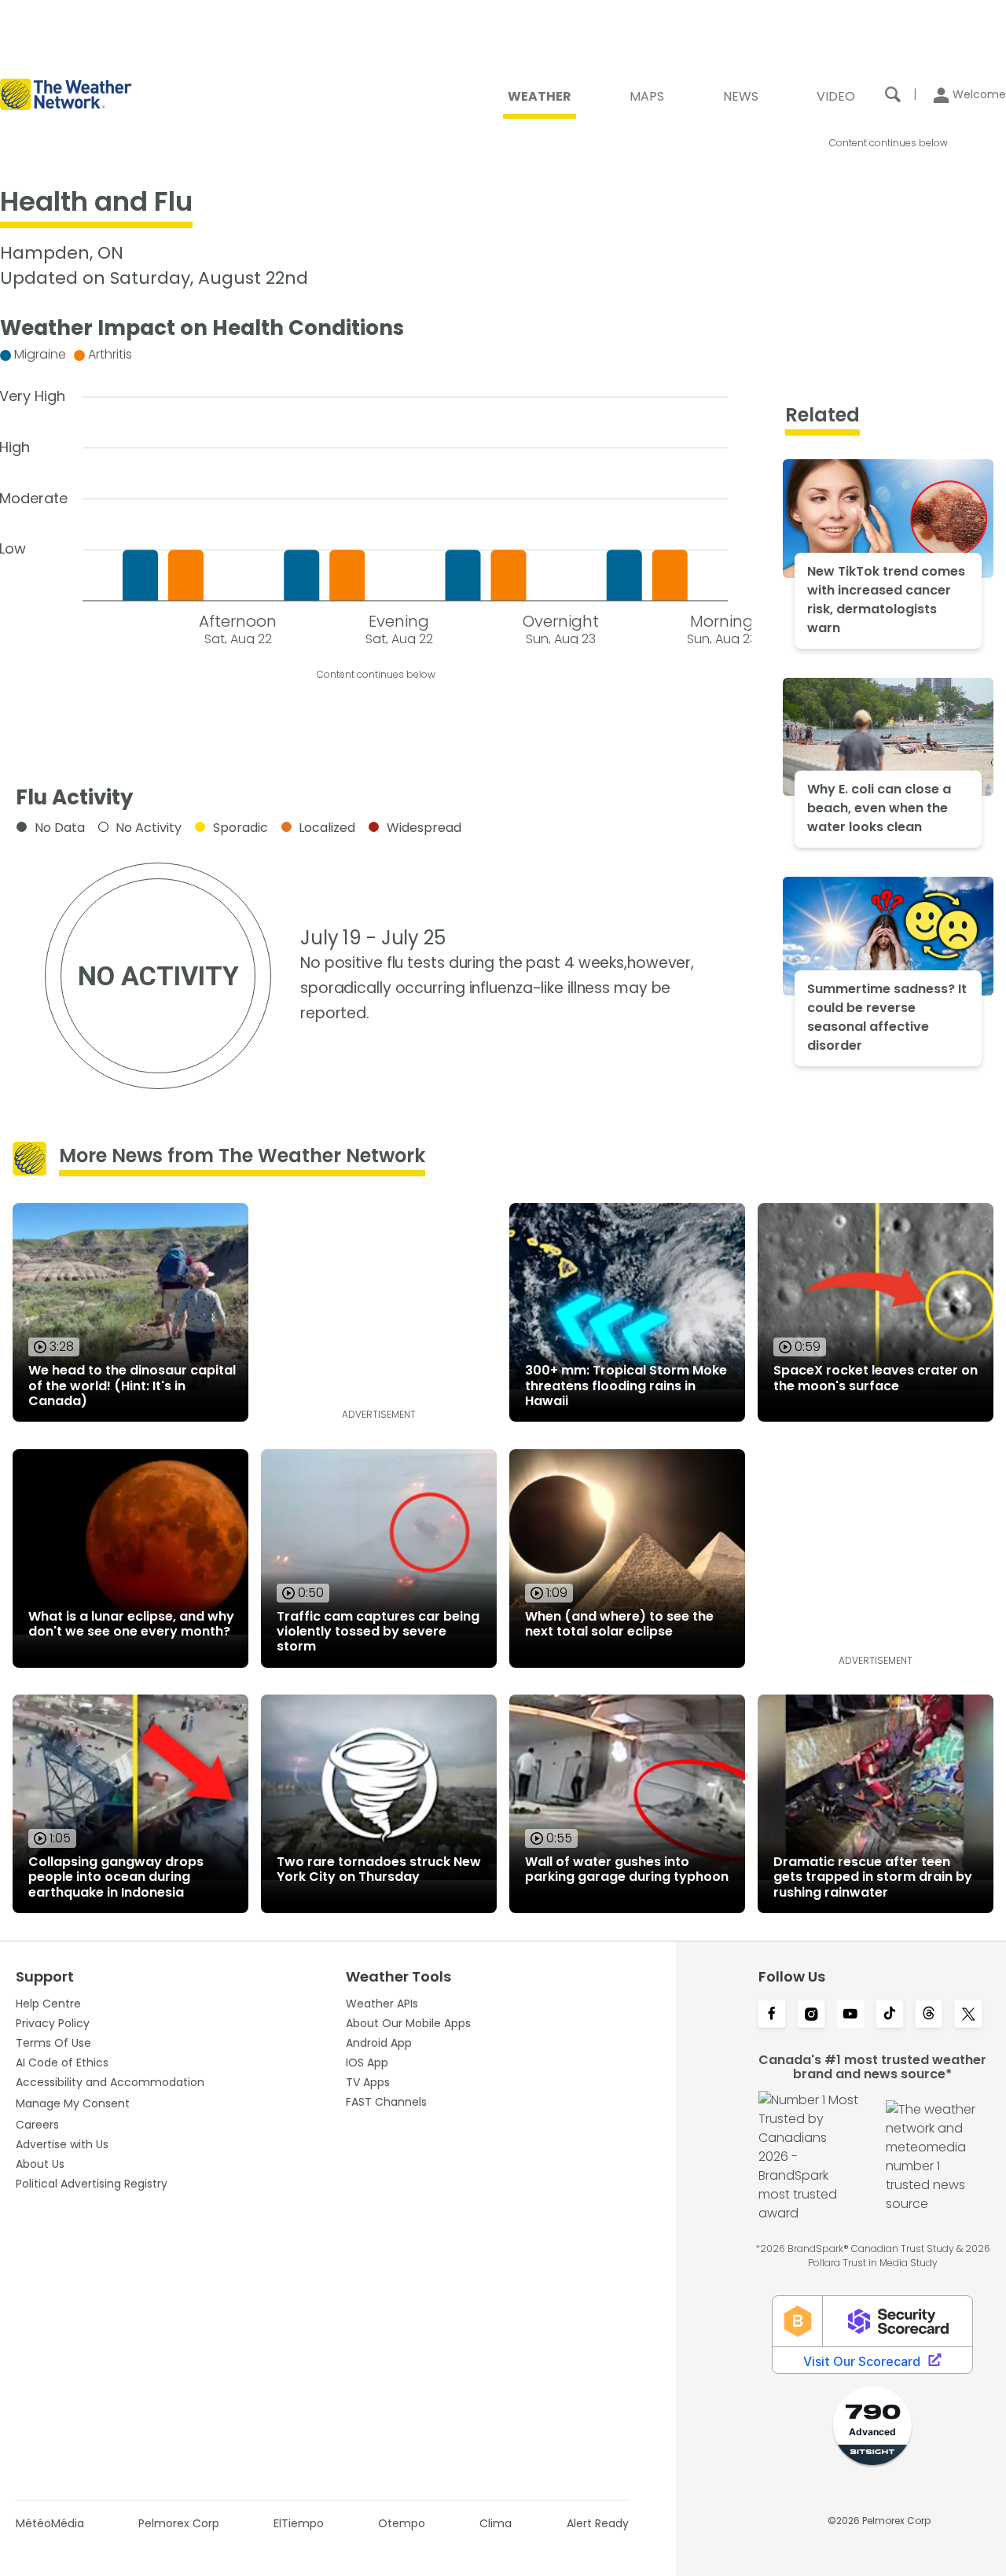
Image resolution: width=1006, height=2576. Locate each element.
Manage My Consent (73, 2103)
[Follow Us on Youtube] (850, 2015)
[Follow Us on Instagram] (811, 2015)
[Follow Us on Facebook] (772, 2015)
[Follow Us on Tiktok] (890, 2015)
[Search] (893, 94)
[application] (376, 493)
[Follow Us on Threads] (929, 2015)
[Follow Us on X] (968, 2015)
